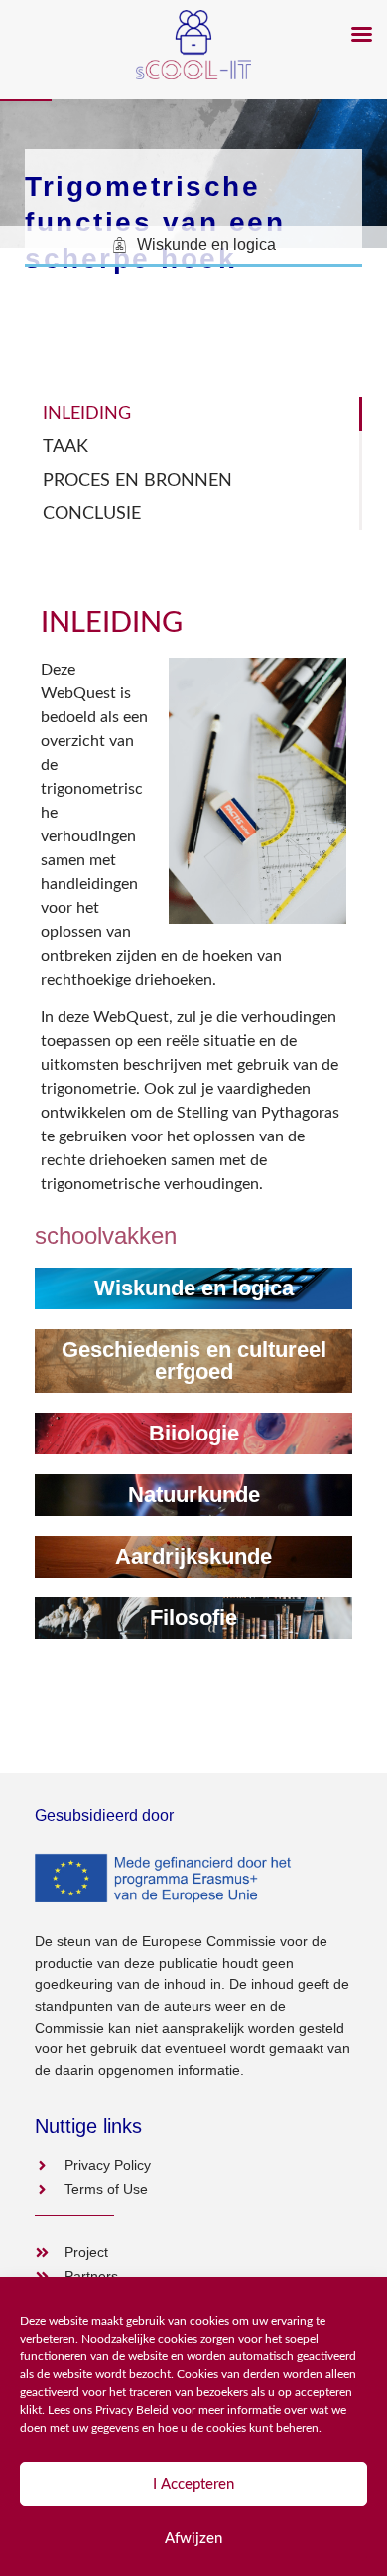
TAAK (65, 447)
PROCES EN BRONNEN (137, 480)
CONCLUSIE (92, 513)
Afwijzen (193, 2539)
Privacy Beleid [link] (132, 2410)
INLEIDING (87, 414)
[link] (193, 1288)
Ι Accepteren (193, 2484)
